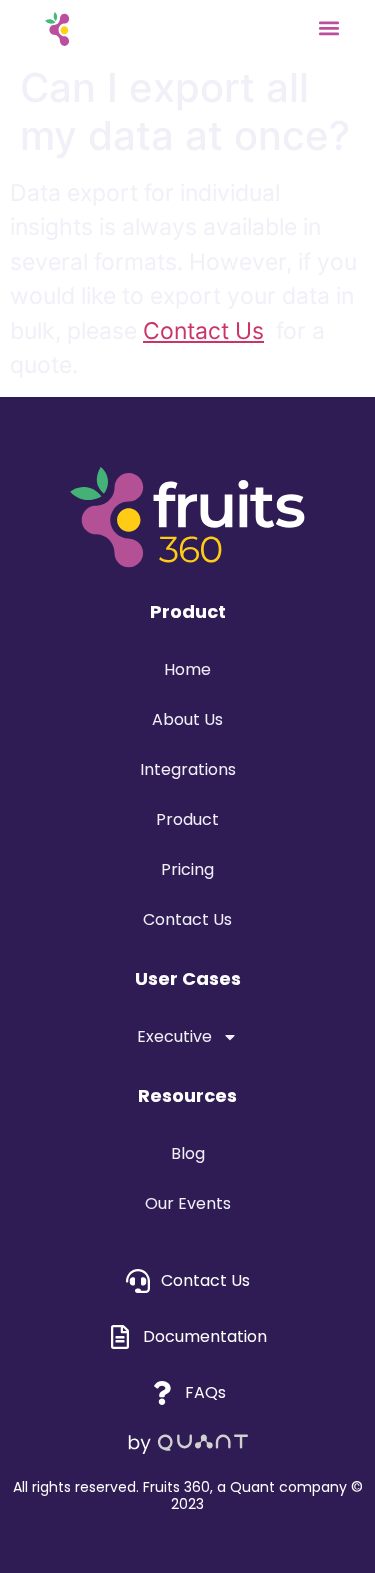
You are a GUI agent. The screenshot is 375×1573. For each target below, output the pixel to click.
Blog (188, 1153)
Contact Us (203, 331)
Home (187, 669)
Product (187, 819)
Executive (174, 1036)
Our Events (188, 1203)
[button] (328, 27)
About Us (187, 719)
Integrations (188, 769)
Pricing (187, 869)
